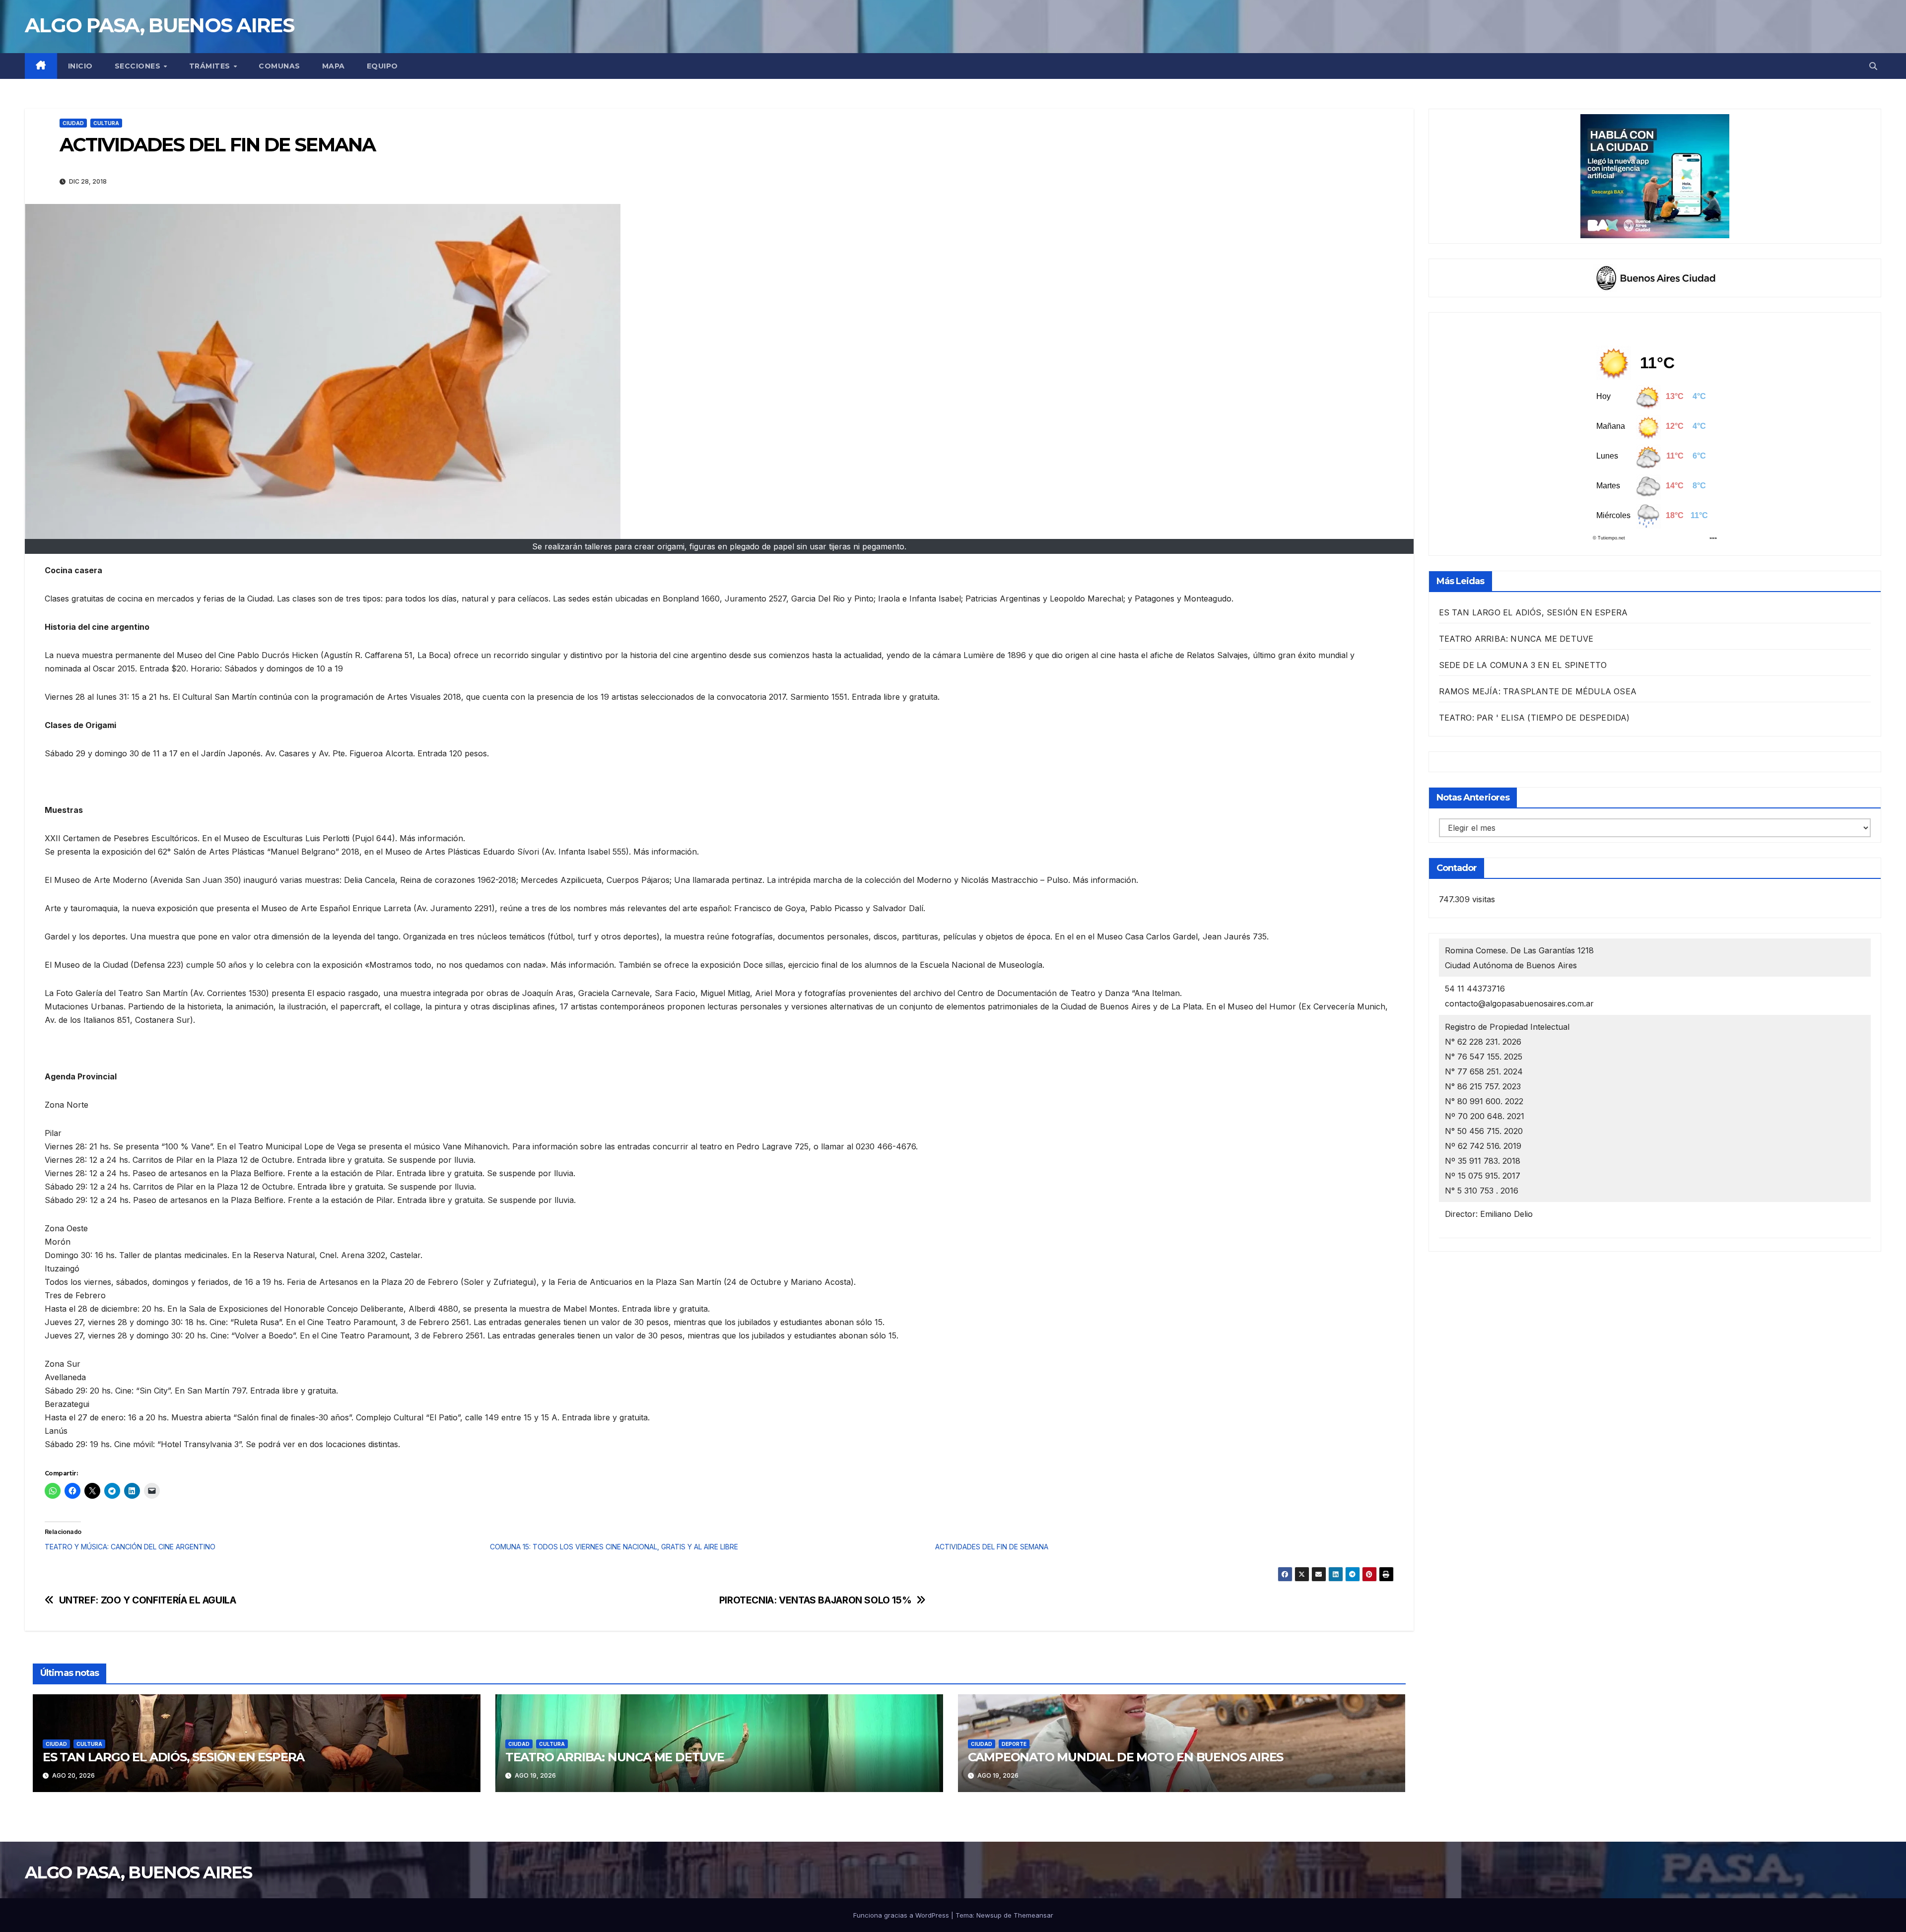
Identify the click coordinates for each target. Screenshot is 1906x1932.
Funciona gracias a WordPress (902, 1915)
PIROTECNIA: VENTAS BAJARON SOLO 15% (816, 1600)
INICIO (80, 66)
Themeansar (1033, 1915)
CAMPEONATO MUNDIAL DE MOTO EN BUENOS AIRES (1126, 1757)
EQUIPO (382, 66)
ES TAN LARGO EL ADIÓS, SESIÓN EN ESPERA (173, 1757)
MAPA (334, 66)
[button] (1873, 66)
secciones (139, 66)
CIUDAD (73, 123)
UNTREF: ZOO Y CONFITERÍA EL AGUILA (148, 1600)
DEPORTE (1014, 1744)
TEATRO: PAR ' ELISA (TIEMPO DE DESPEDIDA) (1534, 718)
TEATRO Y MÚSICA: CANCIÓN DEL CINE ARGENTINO (130, 1547)
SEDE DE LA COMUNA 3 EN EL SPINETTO (1523, 665)
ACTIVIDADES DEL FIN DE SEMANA (992, 1547)
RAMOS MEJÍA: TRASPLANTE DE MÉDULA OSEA (1538, 691)
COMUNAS (279, 66)
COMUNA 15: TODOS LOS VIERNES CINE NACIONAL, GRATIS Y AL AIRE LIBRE (614, 1547)
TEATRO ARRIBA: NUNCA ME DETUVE (615, 1757)
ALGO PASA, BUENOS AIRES (159, 25)
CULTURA (106, 123)
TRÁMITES (211, 66)
